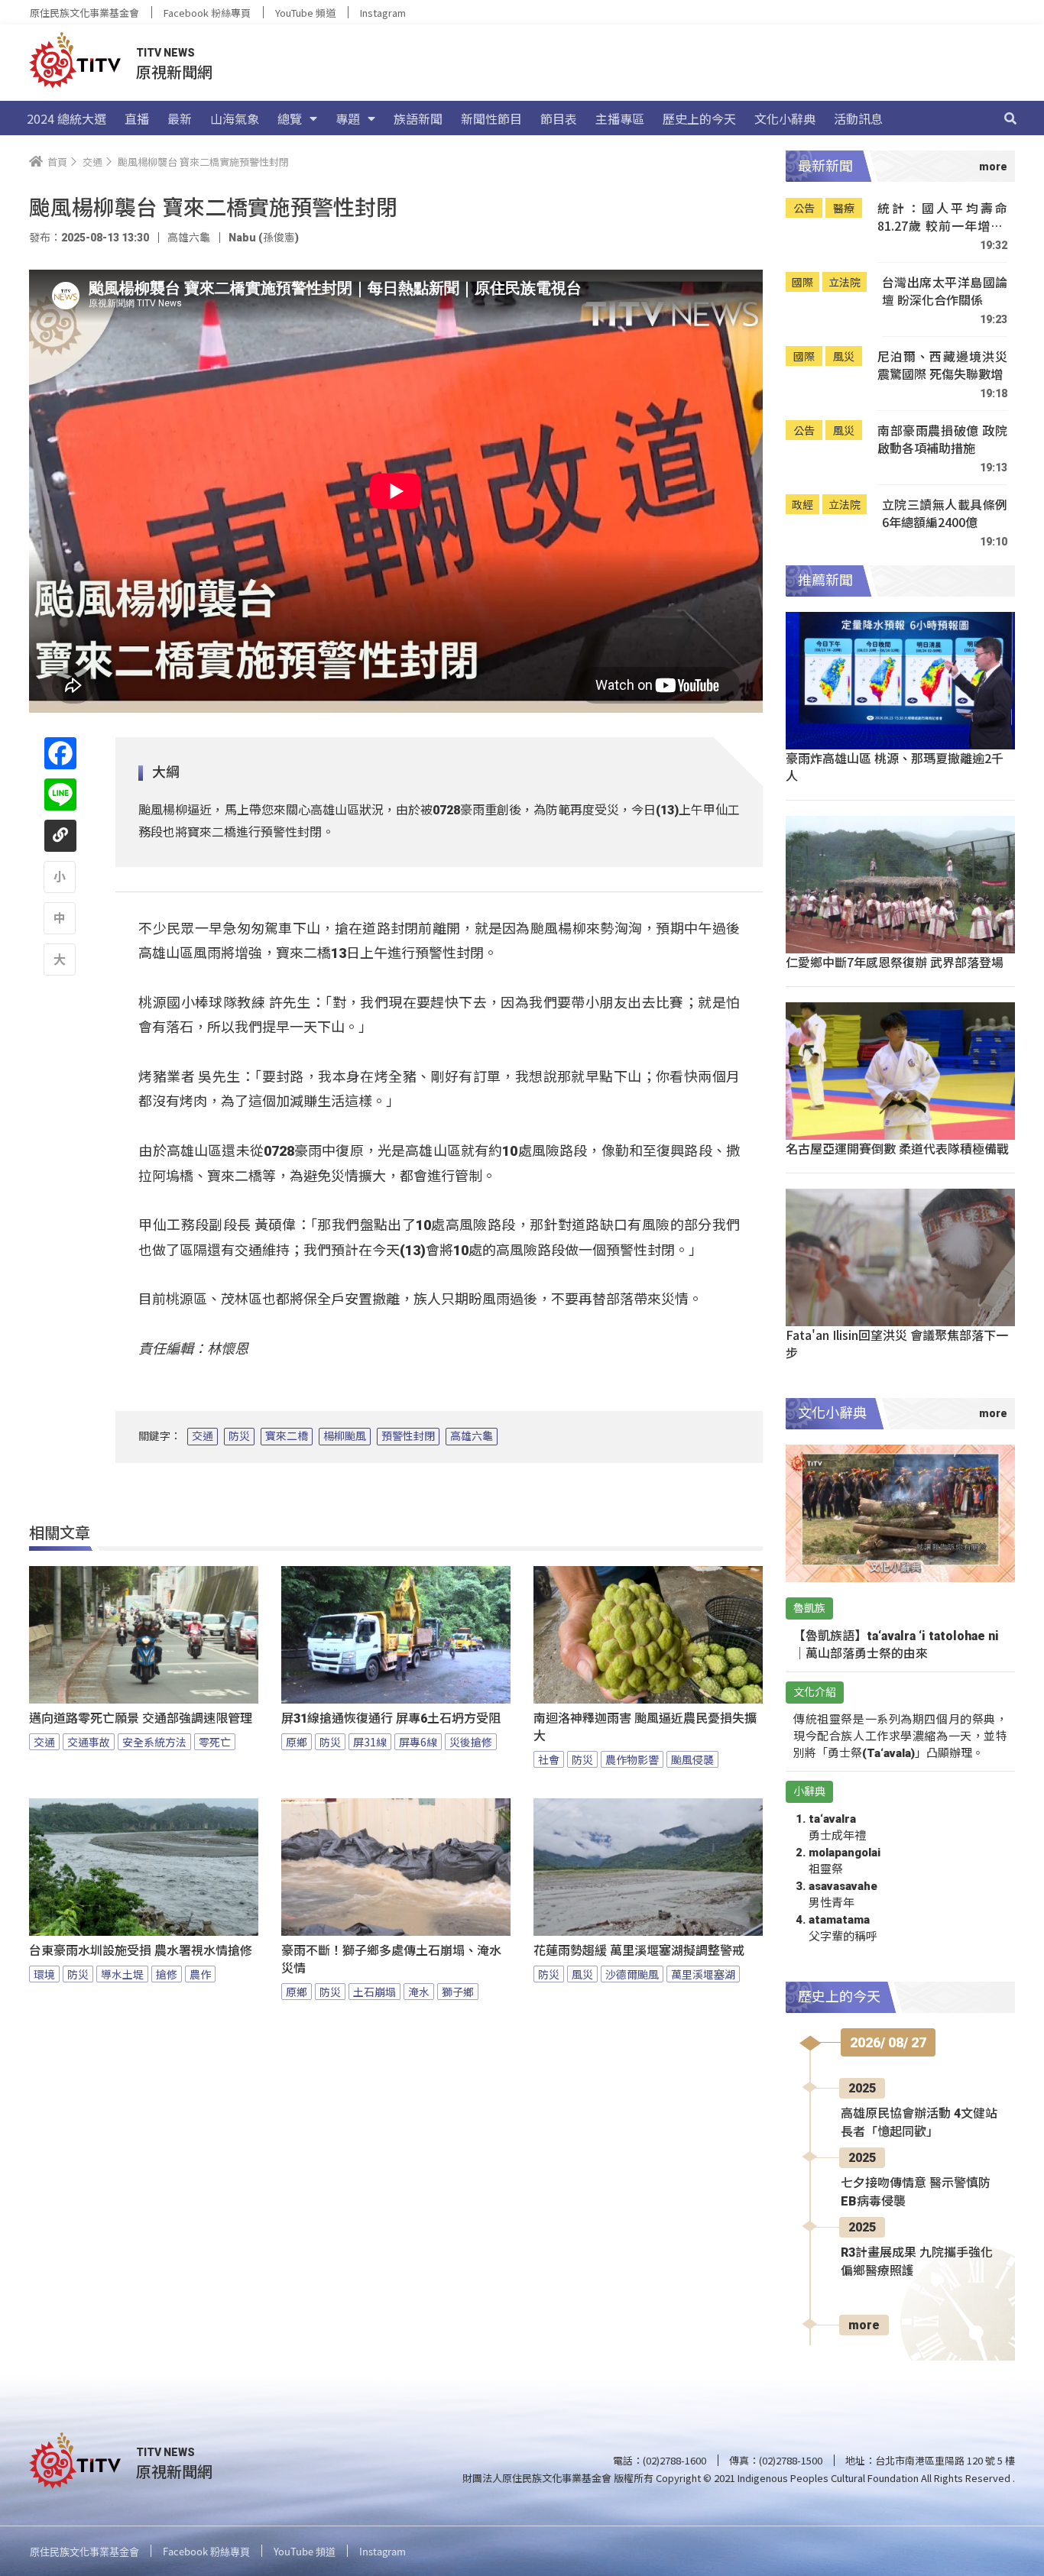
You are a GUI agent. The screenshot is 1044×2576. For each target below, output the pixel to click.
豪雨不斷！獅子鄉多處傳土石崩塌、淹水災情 (391, 1960)
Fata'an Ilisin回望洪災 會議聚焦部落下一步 (897, 1343)
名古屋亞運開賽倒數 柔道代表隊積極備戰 (897, 1148)
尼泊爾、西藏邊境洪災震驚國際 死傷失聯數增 (942, 366)
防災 (239, 1436)
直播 (137, 118)
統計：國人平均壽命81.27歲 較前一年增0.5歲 (942, 217)
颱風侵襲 (692, 1759)
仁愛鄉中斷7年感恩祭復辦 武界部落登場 (895, 962)
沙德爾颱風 (632, 1974)
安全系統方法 (154, 1742)
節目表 (559, 118)
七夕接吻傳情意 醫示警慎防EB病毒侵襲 (916, 2192)
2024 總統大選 (66, 118)
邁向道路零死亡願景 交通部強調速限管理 (141, 1718)
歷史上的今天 (699, 118)
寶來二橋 (287, 1436)
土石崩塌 (374, 1992)
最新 (180, 118)
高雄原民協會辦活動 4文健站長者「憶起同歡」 (919, 2123)
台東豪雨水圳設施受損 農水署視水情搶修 (141, 1951)
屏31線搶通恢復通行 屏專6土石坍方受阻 (391, 1718)
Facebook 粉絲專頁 (207, 13)
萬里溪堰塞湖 (703, 1974)
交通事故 (89, 1742)
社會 (549, 1759)
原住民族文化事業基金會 (84, 13)
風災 (582, 1974)
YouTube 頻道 (305, 13)
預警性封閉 (408, 1436)
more (864, 2325)
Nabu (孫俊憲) (264, 238)
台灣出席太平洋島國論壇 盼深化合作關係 (945, 291)
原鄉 (297, 1742)
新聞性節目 (491, 118)
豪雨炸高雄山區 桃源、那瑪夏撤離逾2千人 (895, 767)
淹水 (419, 1992)
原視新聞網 (174, 71)
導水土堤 (122, 1974)
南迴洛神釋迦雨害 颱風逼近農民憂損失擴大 (645, 1727)
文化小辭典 (785, 118)
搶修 (167, 1974)
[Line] (60, 794)
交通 (203, 1436)
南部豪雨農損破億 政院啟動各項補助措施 (942, 440)
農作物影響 (632, 1759)
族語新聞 (418, 118)
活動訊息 (858, 118)
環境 (44, 1974)
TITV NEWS (165, 53)
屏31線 (370, 1742)
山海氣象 (235, 118)
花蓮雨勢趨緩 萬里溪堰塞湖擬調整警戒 (639, 1951)
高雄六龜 (472, 1436)
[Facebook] (60, 753)
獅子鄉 (458, 1992)
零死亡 (215, 1742)
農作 (200, 1974)
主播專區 (620, 118)
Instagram (383, 13)
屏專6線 (418, 1742)
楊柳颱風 (345, 1436)
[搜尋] (1010, 118)
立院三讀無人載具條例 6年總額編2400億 (945, 514)
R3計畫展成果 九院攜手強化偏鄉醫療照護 (917, 2262)
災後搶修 (471, 1742)
